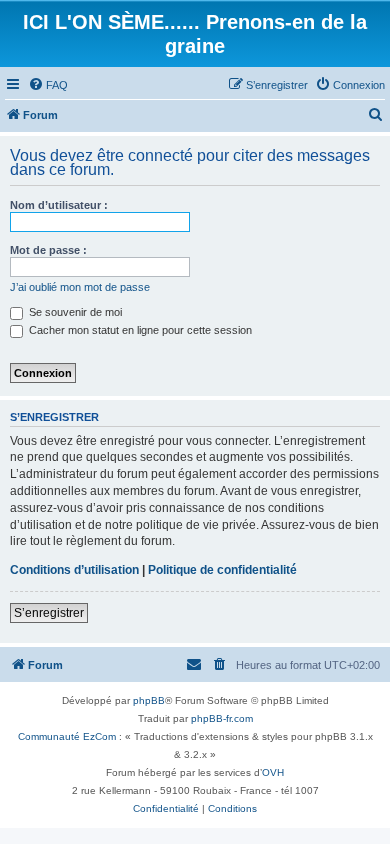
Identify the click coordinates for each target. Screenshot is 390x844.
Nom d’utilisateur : (59, 205)
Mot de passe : (48, 250)
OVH (273, 772)
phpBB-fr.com (222, 718)
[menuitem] (48, 85)
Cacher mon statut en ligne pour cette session (139, 330)
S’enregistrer (49, 613)
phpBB (149, 700)
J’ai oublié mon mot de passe (80, 287)
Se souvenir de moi (74, 312)
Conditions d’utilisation (74, 570)
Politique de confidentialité (222, 570)
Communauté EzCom (67, 736)
